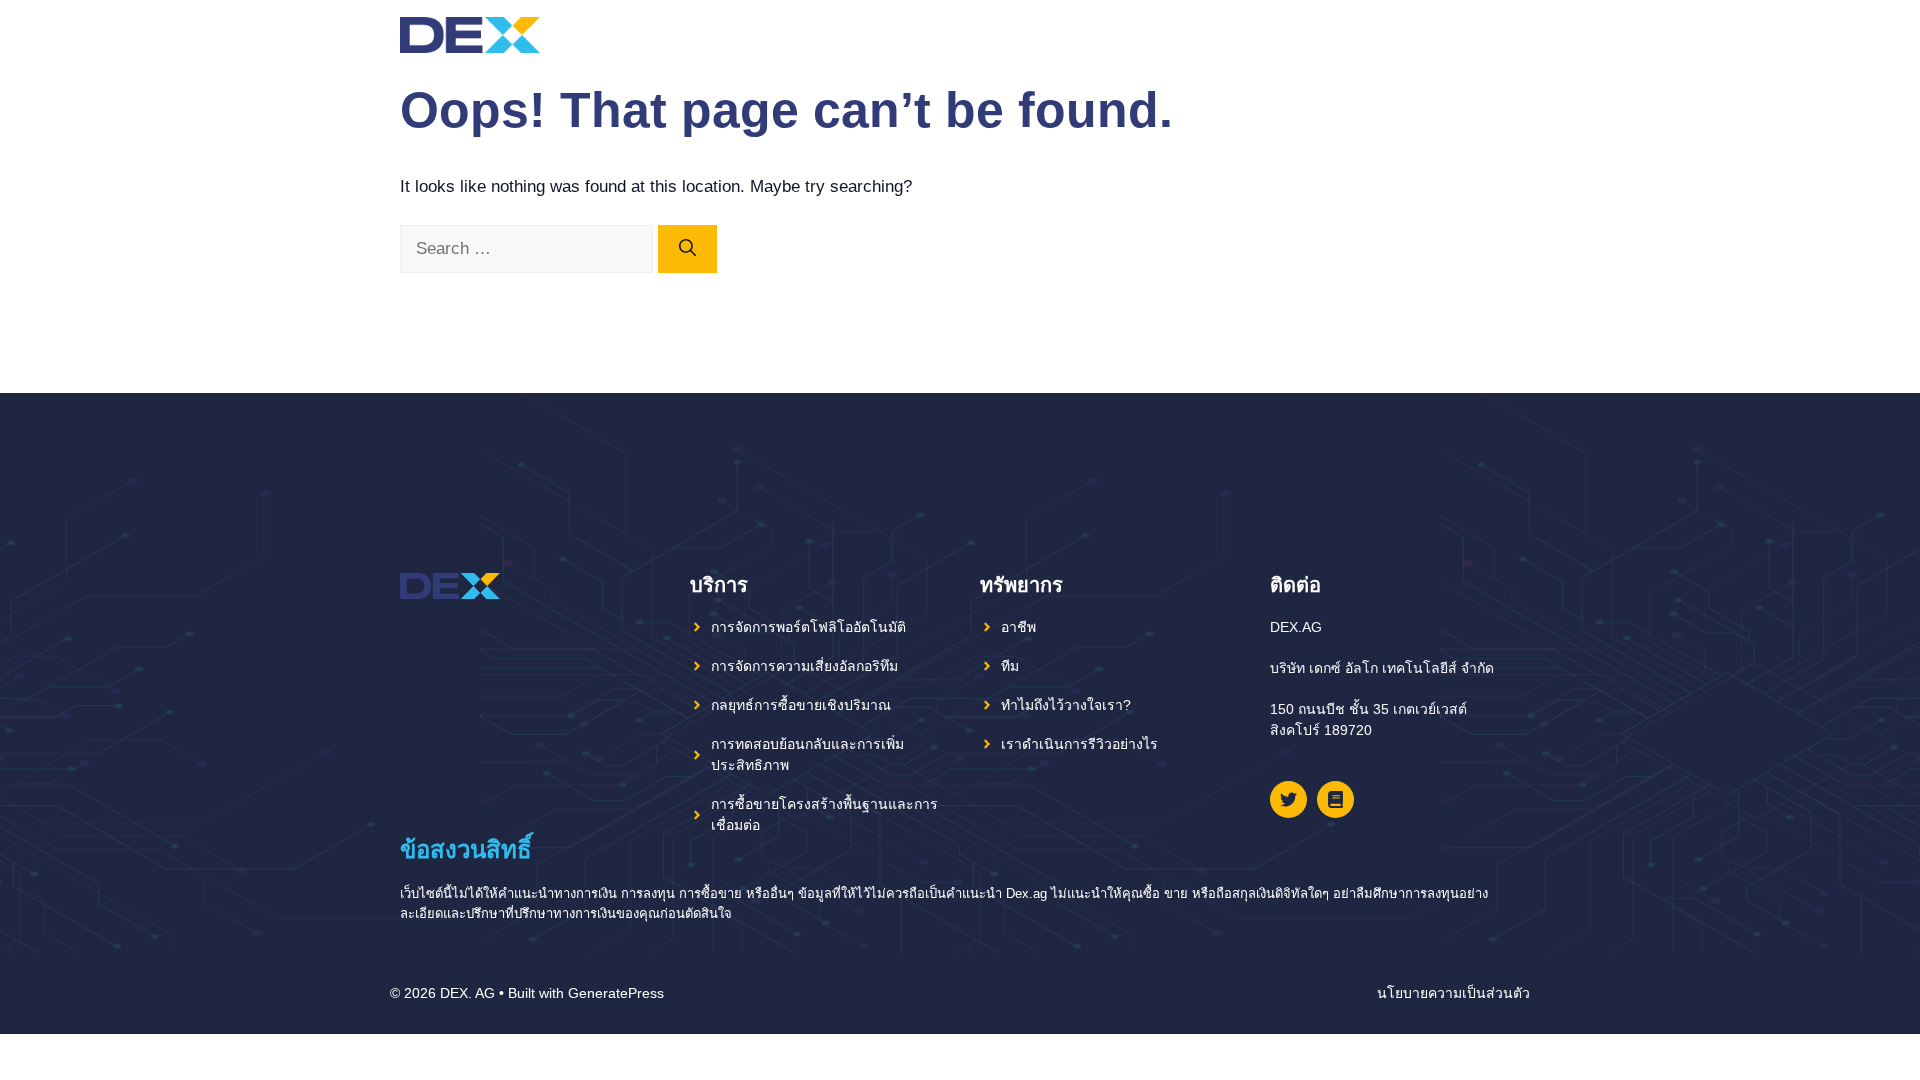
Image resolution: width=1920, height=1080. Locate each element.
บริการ (1399, 34)
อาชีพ (1018, 627)
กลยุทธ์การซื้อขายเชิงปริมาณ (801, 705)
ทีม (1350, 34)
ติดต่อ (1458, 34)
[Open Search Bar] (1503, 35)
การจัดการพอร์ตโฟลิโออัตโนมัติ (808, 627)
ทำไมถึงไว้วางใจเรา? (1066, 705)
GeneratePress (616, 993)
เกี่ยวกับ (1297, 34)
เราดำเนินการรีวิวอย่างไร (1079, 744)
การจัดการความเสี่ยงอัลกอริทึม (804, 666)
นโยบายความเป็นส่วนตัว (1453, 993)
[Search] (687, 249)
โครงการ (1200, 34)
